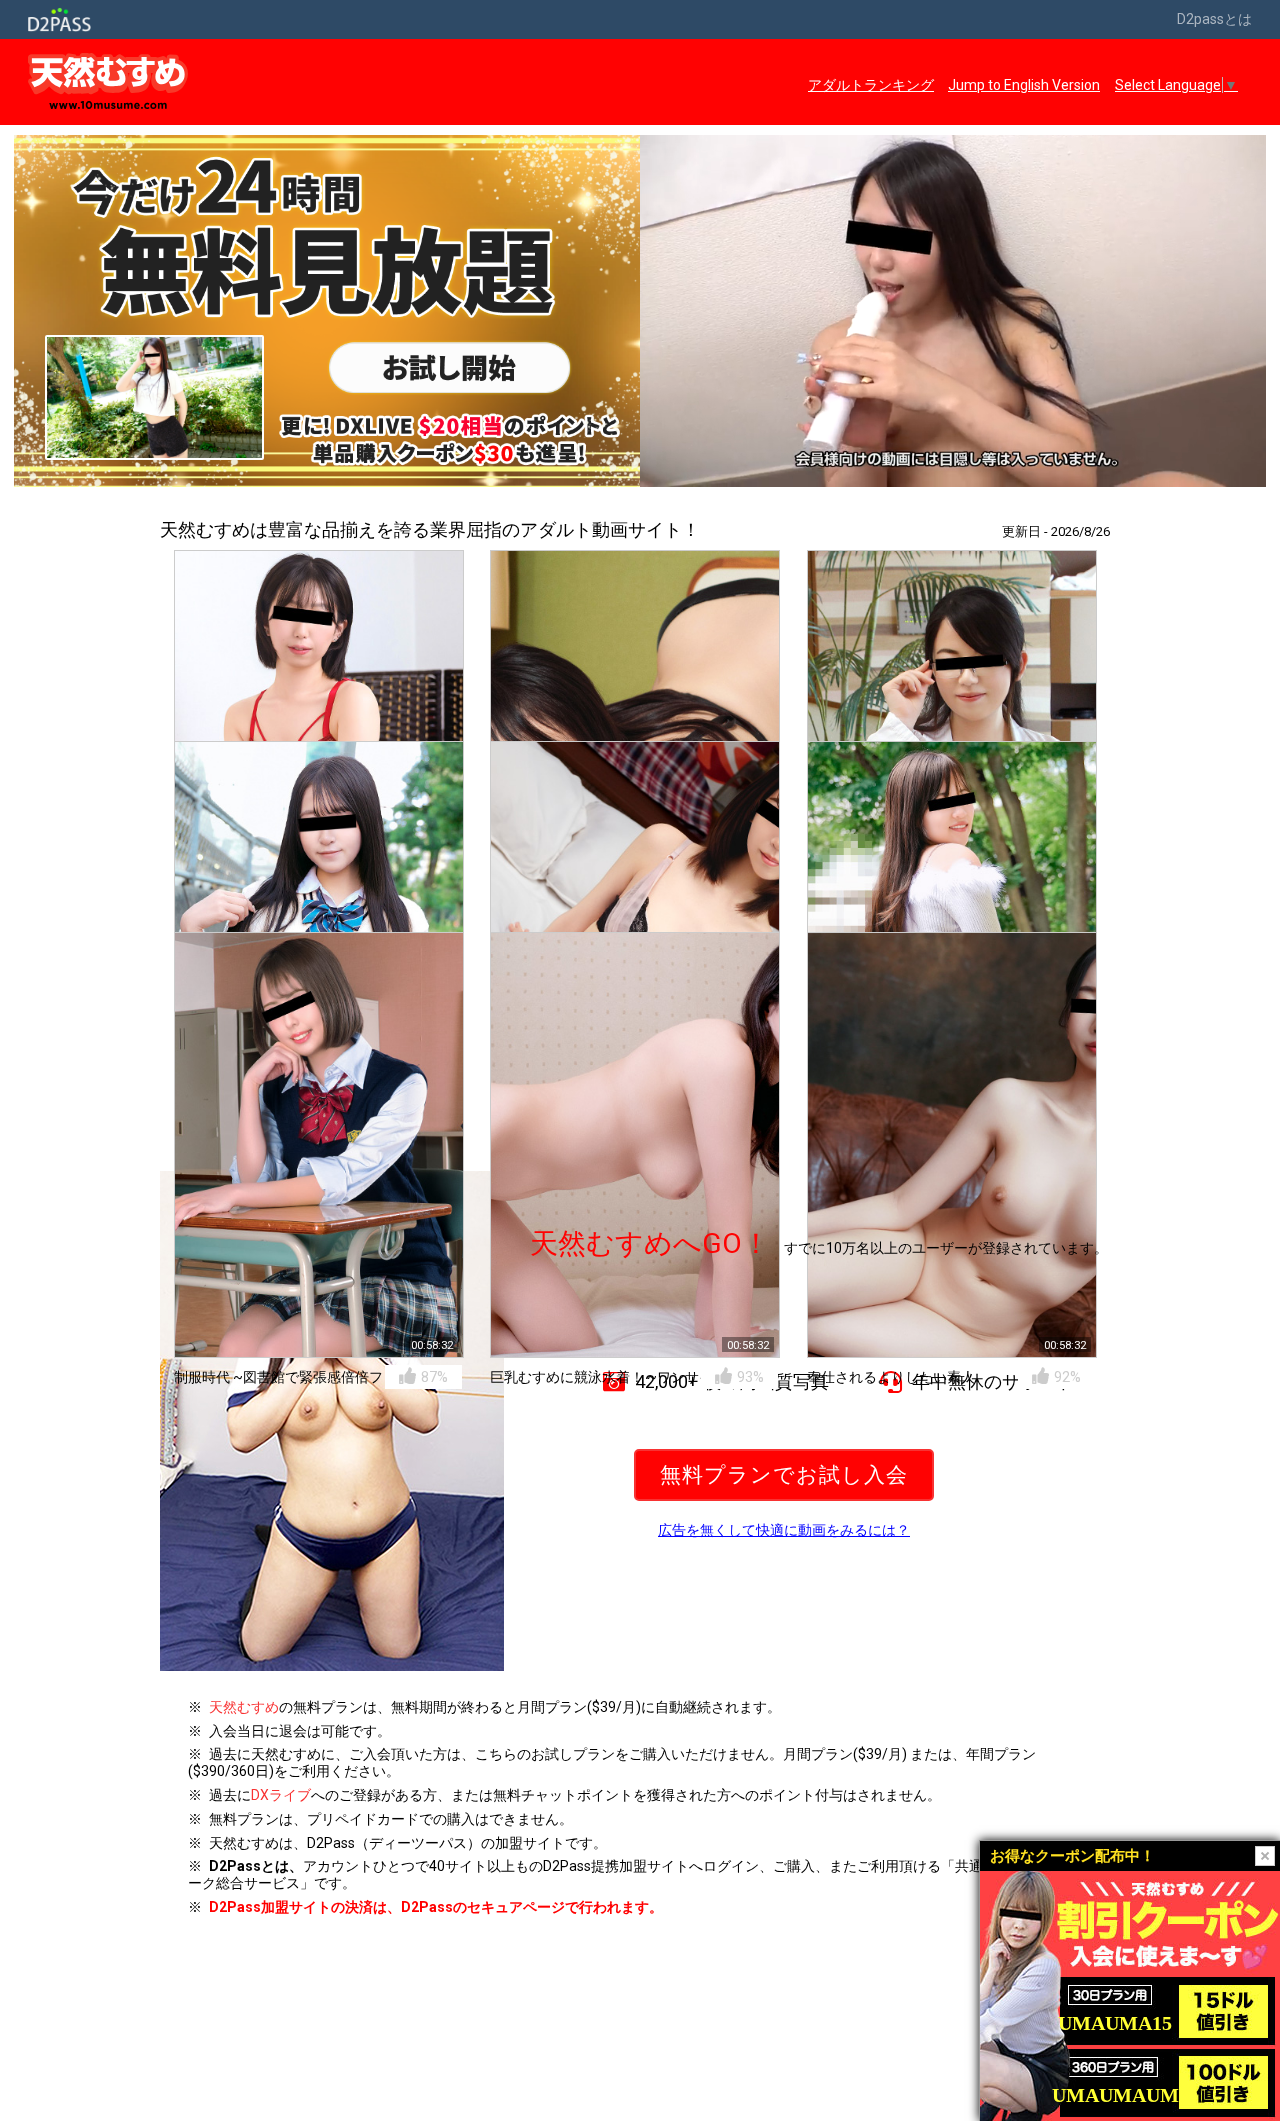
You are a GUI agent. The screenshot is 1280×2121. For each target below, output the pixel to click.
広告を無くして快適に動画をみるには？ (784, 1530)
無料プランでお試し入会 (784, 1474)
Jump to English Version (1024, 85)
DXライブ (281, 1795)
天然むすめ (244, 1707)
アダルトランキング (871, 85)
